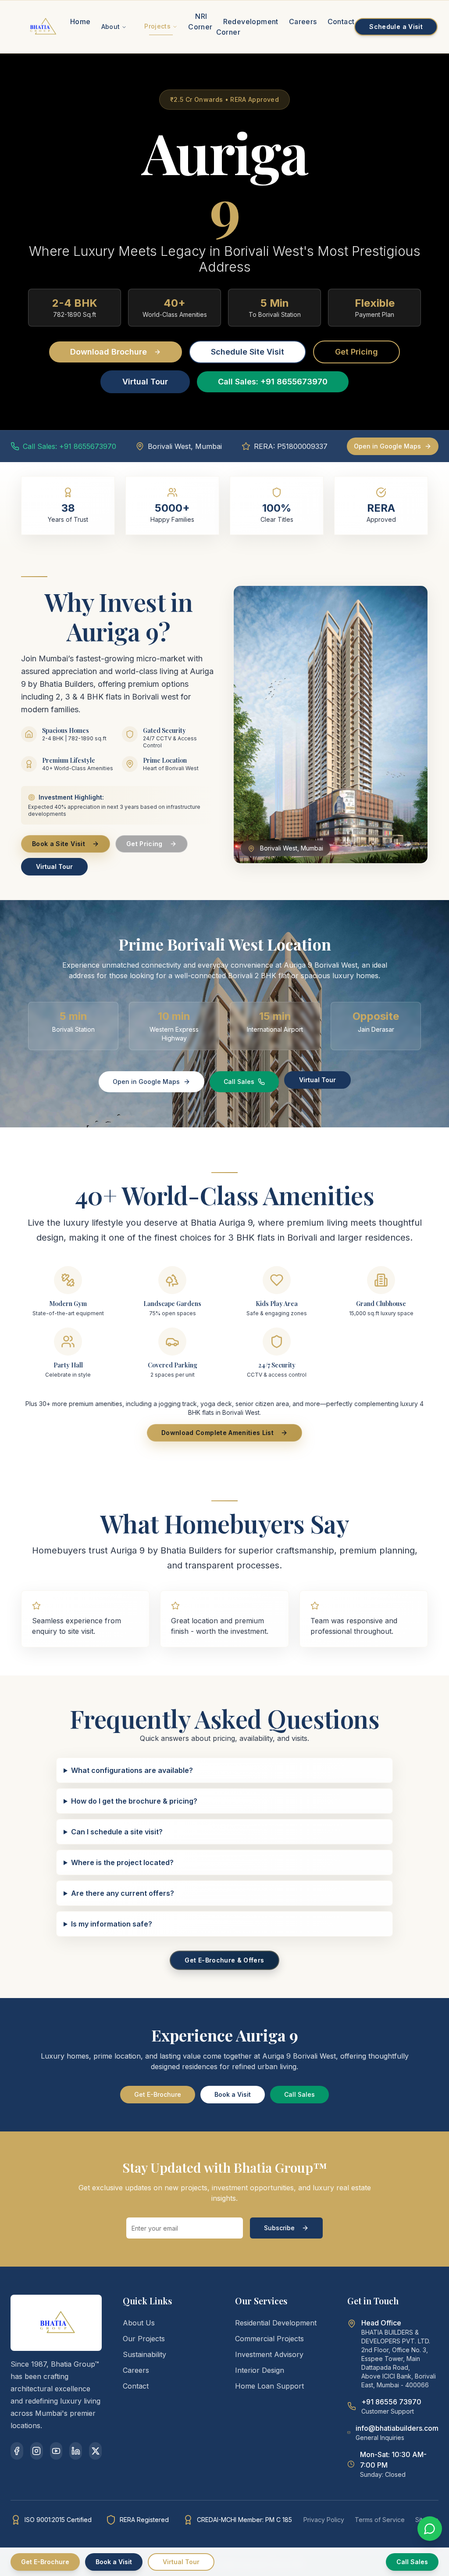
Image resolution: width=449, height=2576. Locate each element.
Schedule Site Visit (248, 352)
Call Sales (239, 1082)
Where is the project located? (122, 1862)
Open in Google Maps (387, 446)
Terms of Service (380, 2520)
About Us (139, 2323)
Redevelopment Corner (247, 27)
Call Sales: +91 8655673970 (273, 382)
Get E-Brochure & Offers (224, 1960)
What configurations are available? (132, 1770)
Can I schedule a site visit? (117, 1832)
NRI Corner (200, 22)
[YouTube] (56, 2451)
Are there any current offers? (123, 1893)
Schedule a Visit (396, 27)
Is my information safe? (112, 1924)
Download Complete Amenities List (217, 1433)
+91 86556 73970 (391, 2402)
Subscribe (279, 2228)
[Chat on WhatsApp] (430, 2529)
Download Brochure (109, 352)
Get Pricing (356, 352)
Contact (341, 22)
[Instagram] (37, 2451)
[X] (95, 2451)
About (111, 27)
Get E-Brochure (158, 2094)
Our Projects (144, 2339)
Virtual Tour (145, 382)
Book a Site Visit (59, 844)
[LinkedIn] (76, 2451)
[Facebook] (17, 2451)
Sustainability (144, 2354)
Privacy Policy (324, 2520)
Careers (303, 22)
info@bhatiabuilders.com (397, 2428)
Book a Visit (233, 2094)
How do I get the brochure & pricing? (134, 1801)
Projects (157, 26)
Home (80, 22)
